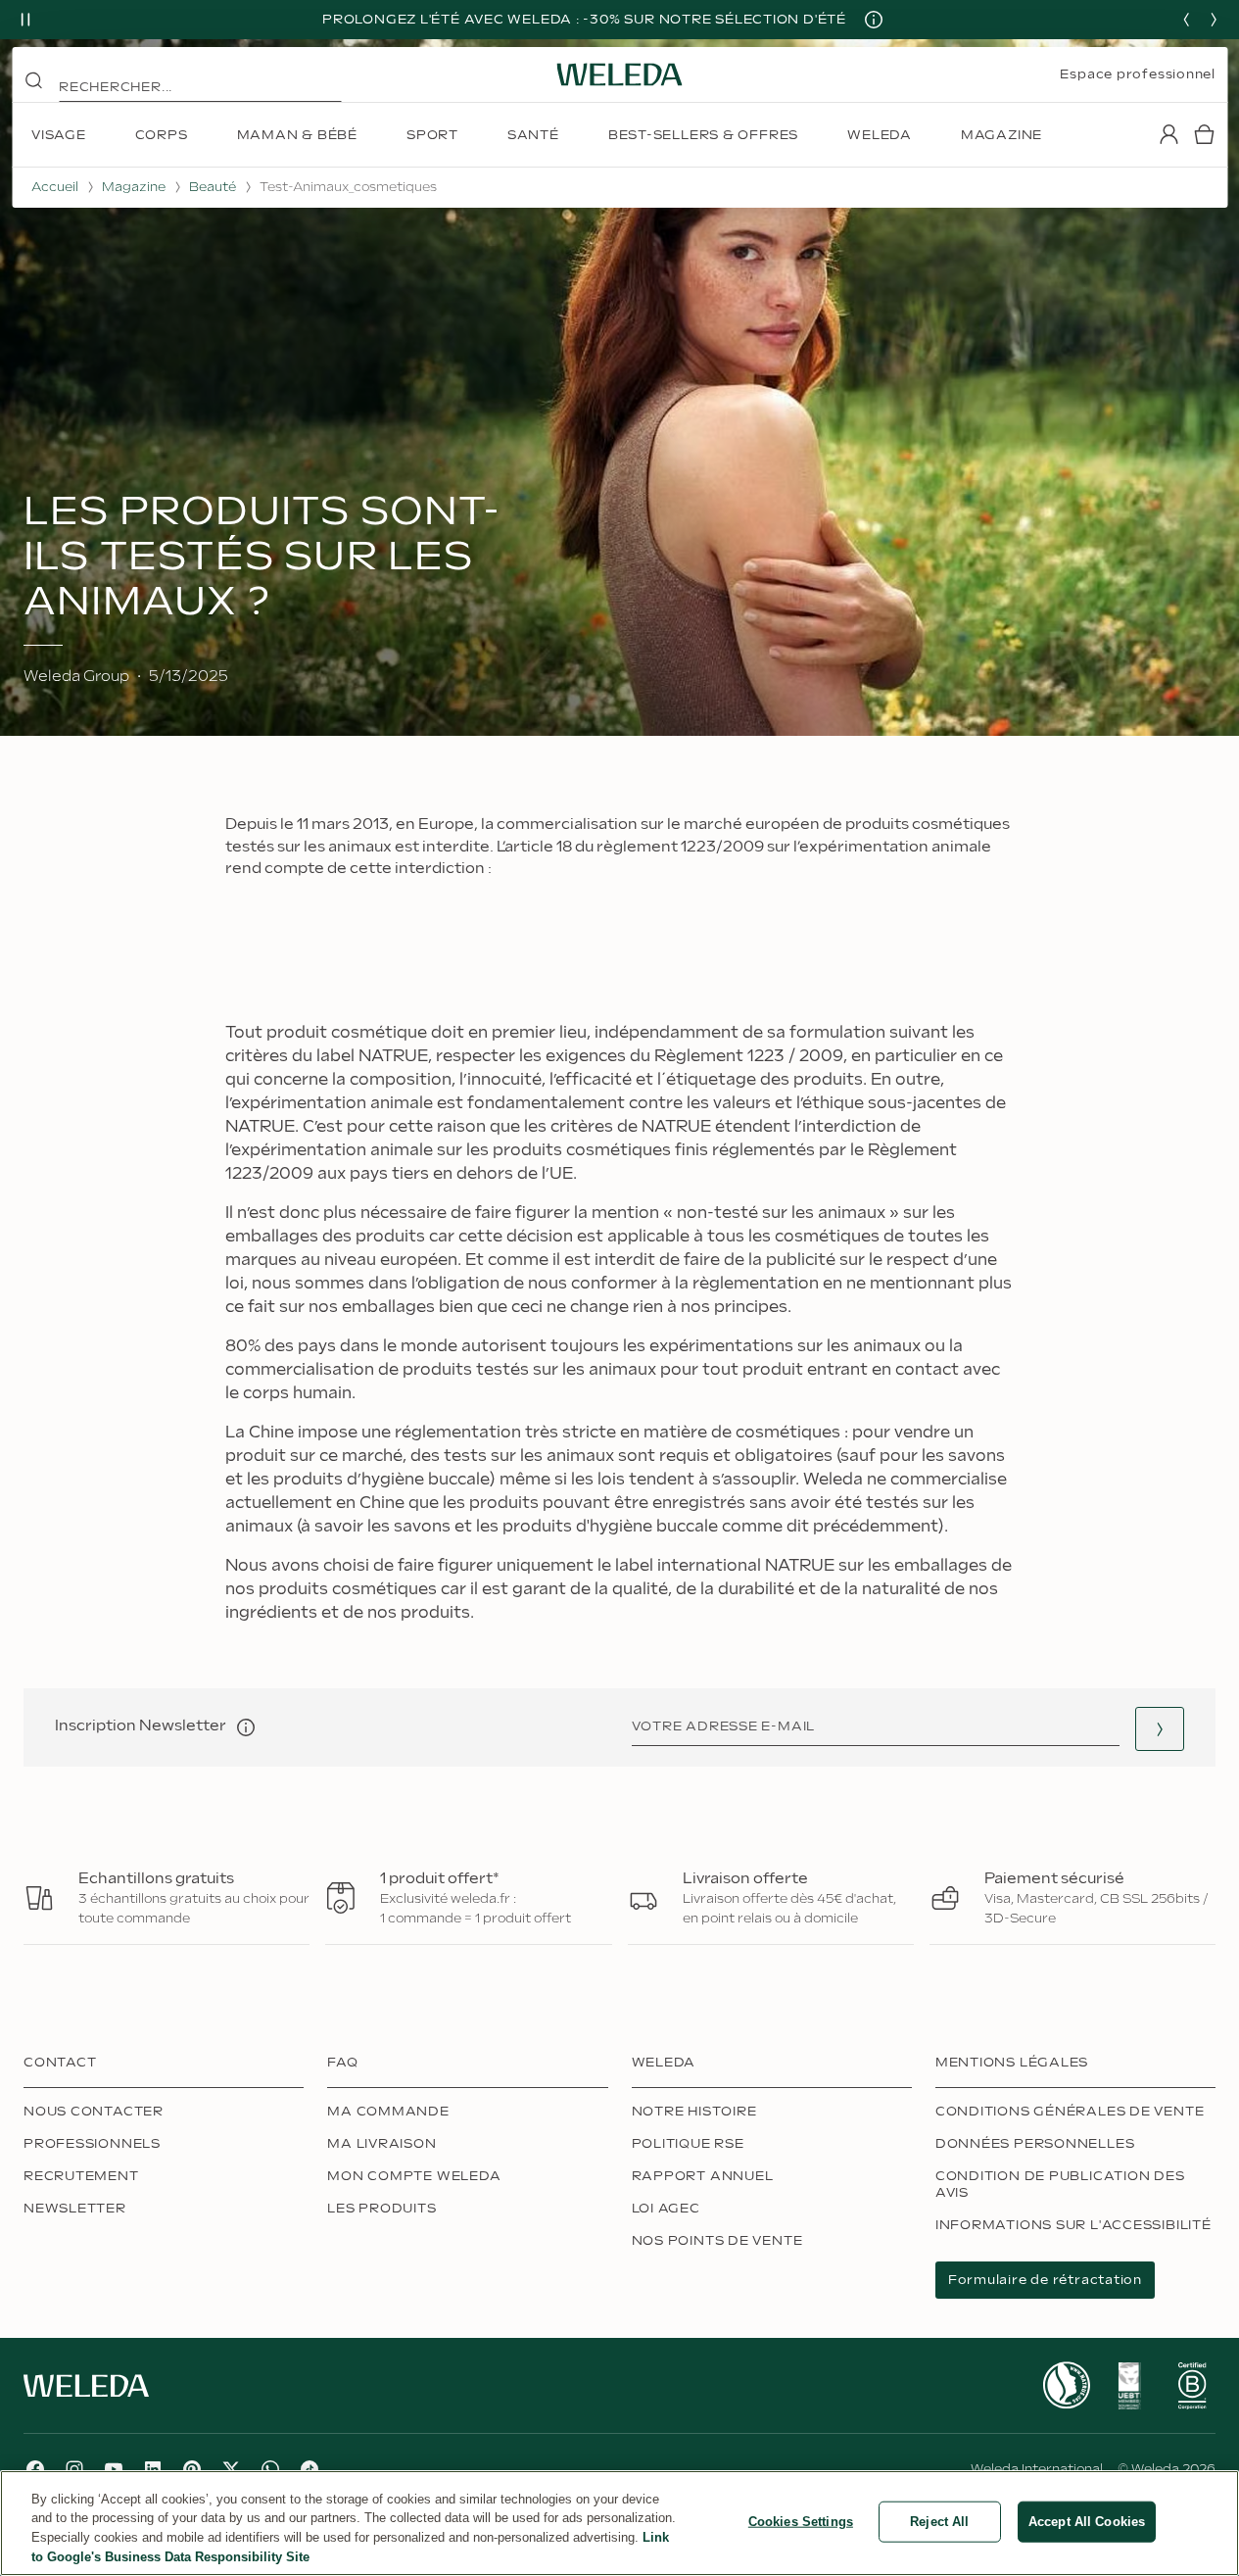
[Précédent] (1186, 20)
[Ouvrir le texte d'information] (246, 1727)
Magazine (134, 187)
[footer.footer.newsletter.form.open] (1160, 1729)
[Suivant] (1214, 20)
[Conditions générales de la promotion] (874, 20)
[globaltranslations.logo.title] (620, 74)
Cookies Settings (801, 2522)
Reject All (939, 2522)
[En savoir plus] (1067, 2385)
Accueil (55, 187)
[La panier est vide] (1204, 134)
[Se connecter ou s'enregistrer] (1168, 134)
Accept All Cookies (1087, 2522)
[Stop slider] (25, 20)
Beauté (213, 187)
